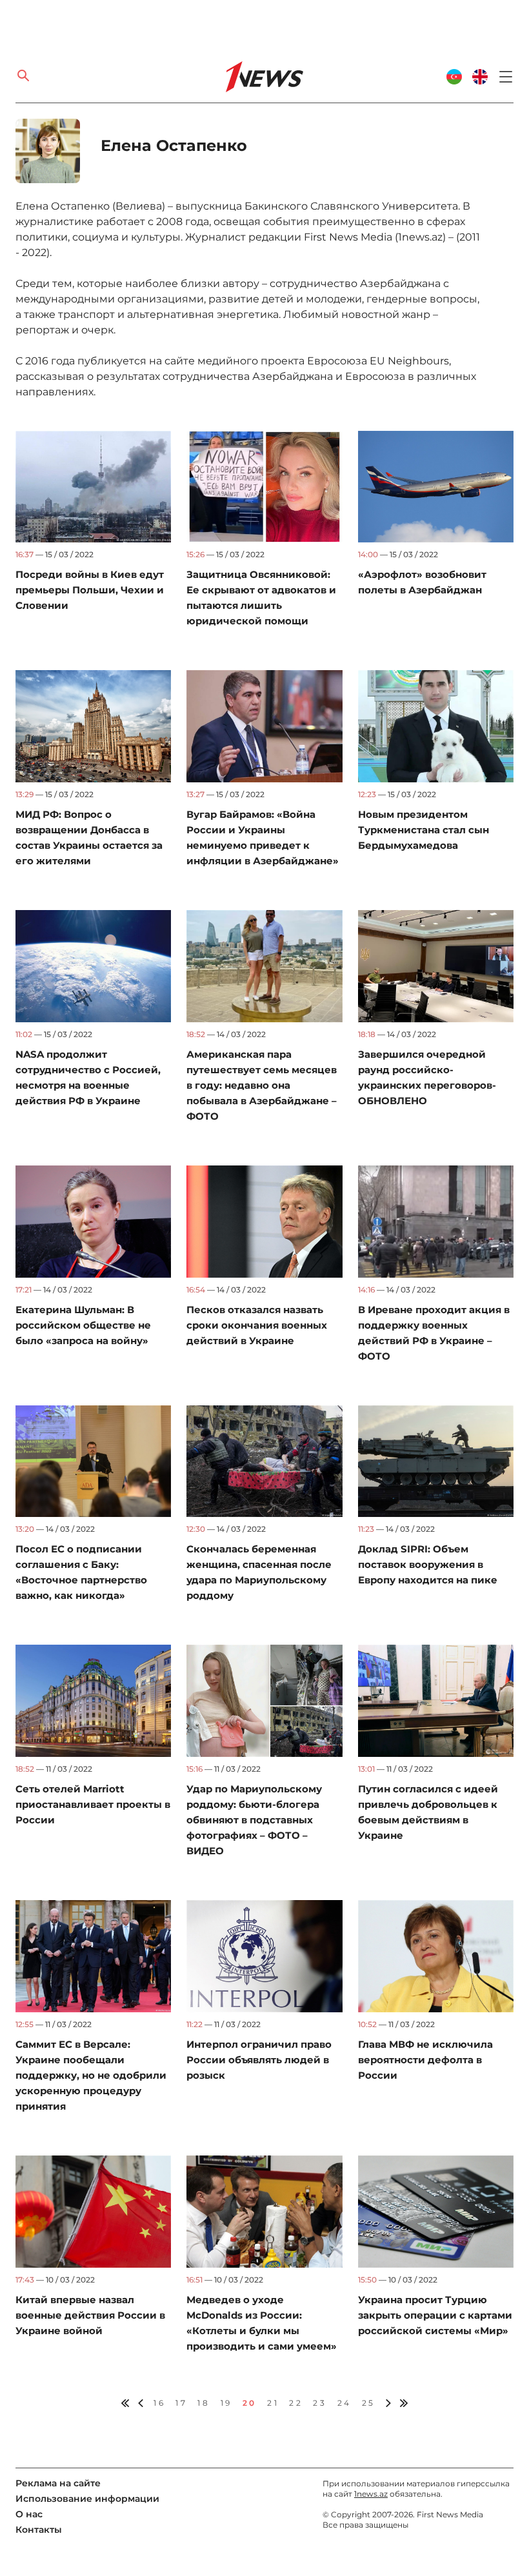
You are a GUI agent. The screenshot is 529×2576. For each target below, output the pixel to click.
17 (181, 2403)
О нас (29, 2514)
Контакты (39, 2530)
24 (344, 2403)
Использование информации (87, 2499)
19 (226, 2403)
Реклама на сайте (58, 2483)
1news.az (371, 2494)
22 (296, 2403)
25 (369, 2403)
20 (250, 2403)
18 (204, 2403)
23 (320, 2403)
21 (273, 2403)
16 (159, 2403)
